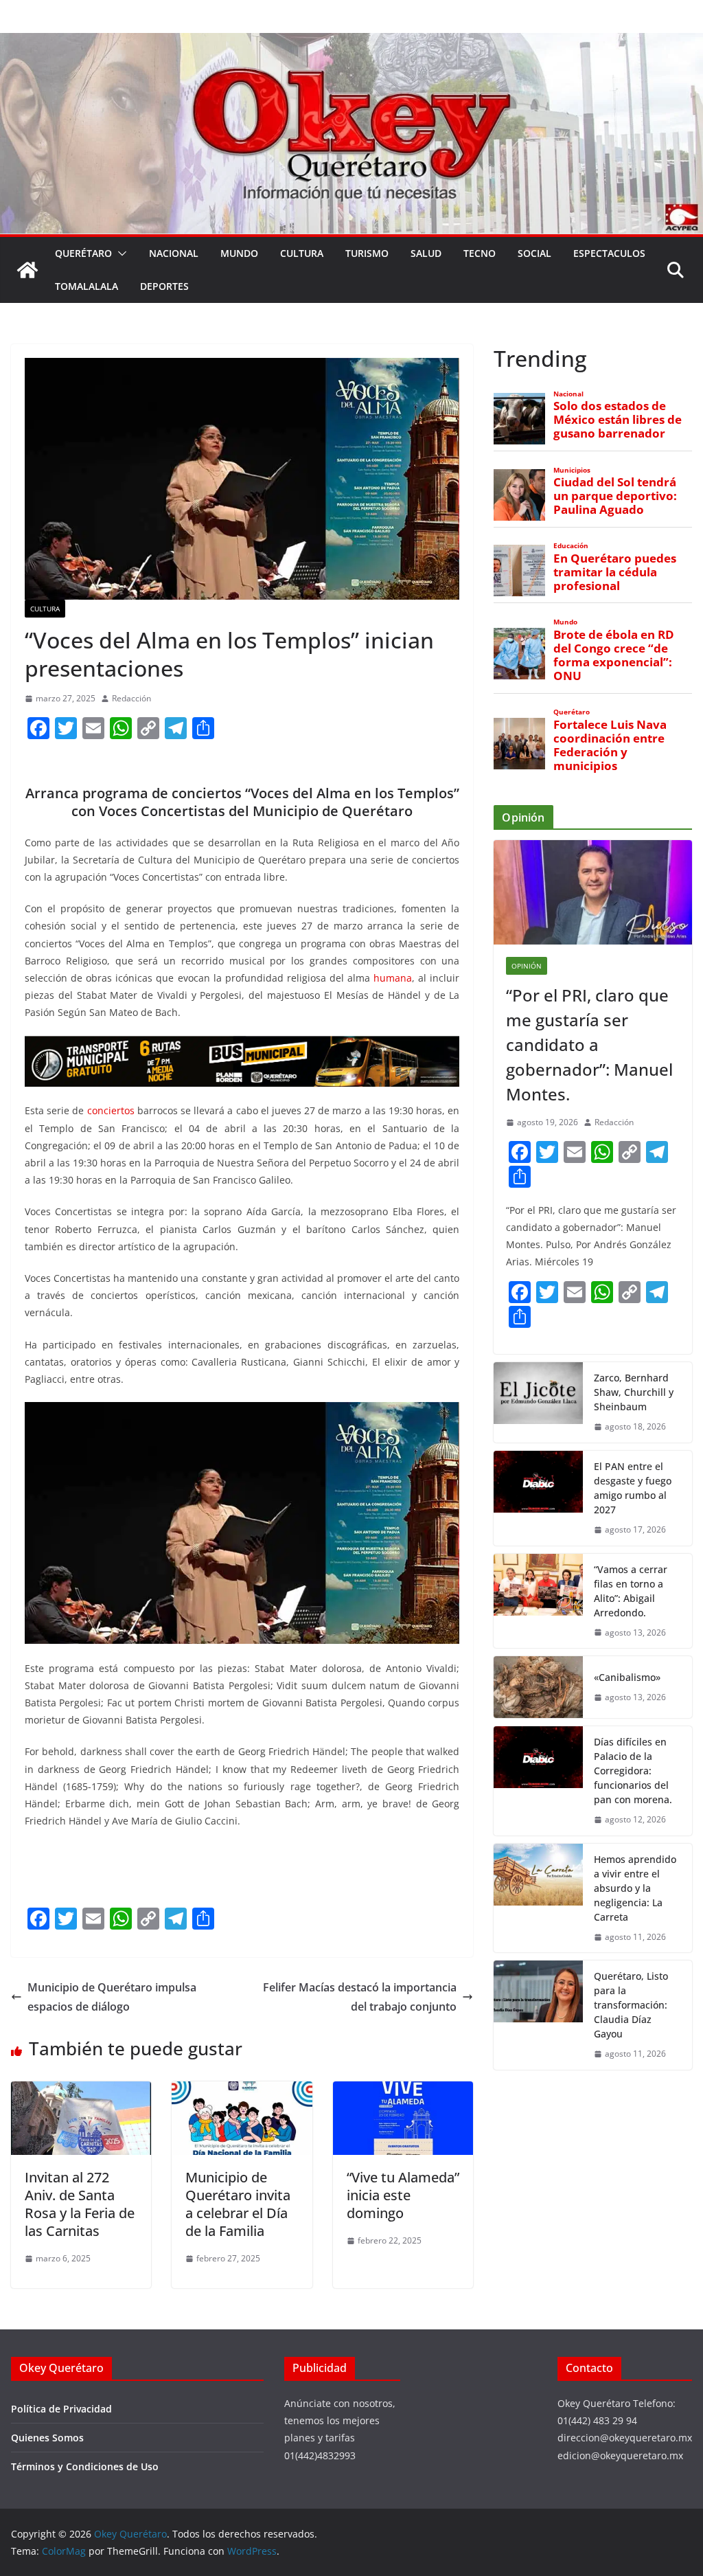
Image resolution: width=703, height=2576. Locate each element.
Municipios (572, 470)
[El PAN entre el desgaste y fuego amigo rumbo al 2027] (538, 1498)
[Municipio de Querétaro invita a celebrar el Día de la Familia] (242, 2091)
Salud (426, 253)
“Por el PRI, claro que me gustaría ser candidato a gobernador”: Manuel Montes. (589, 1044)
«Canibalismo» (627, 1677)
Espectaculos (609, 253)
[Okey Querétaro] (351, 43)
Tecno (480, 253)
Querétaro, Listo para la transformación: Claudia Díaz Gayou (631, 2005)
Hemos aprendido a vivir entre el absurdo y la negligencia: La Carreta (635, 1888)
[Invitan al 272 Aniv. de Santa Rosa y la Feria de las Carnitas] (81, 2091)
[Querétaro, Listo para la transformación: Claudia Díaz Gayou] (538, 2015)
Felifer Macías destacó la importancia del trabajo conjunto (360, 1997)
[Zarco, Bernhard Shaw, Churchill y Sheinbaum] (538, 1402)
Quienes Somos (47, 2438)
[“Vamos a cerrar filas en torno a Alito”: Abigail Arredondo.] (538, 1601)
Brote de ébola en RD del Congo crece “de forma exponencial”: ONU (614, 656)
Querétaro (83, 253)
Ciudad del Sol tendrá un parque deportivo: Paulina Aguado (615, 496)
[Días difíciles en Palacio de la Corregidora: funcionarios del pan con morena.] (538, 1781)
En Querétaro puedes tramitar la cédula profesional (615, 572)
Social (534, 253)
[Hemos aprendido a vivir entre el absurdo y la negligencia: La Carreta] (538, 1898)
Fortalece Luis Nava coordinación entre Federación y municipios (610, 746)
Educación (571, 546)
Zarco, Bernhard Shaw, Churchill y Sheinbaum (634, 1392)
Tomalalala (87, 286)
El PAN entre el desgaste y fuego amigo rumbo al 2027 (633, 1488)
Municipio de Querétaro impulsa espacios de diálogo (112, 1997)
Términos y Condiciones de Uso (85, 2466)
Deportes (164, 286)
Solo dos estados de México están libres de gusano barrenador (618, 420)
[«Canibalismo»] (538, 1687)
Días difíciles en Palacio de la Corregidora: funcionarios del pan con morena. (633, 1771)
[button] (119, 253)
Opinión (527, 966)
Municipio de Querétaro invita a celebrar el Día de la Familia (238, 2204)
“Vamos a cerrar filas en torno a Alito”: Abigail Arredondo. (631, 1591)
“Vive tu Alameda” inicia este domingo (403, 2195)
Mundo (239, 253)
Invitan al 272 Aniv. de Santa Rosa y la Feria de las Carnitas (80, 2204)
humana (393, 978)
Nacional (174, 253)
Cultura (302, 253)
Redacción (131, 698)
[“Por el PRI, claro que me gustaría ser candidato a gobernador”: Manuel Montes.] (593, 892)
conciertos (111, 1110)
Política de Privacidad (61, 2409)
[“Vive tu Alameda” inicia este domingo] (403, 2091)
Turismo (367, 253)
